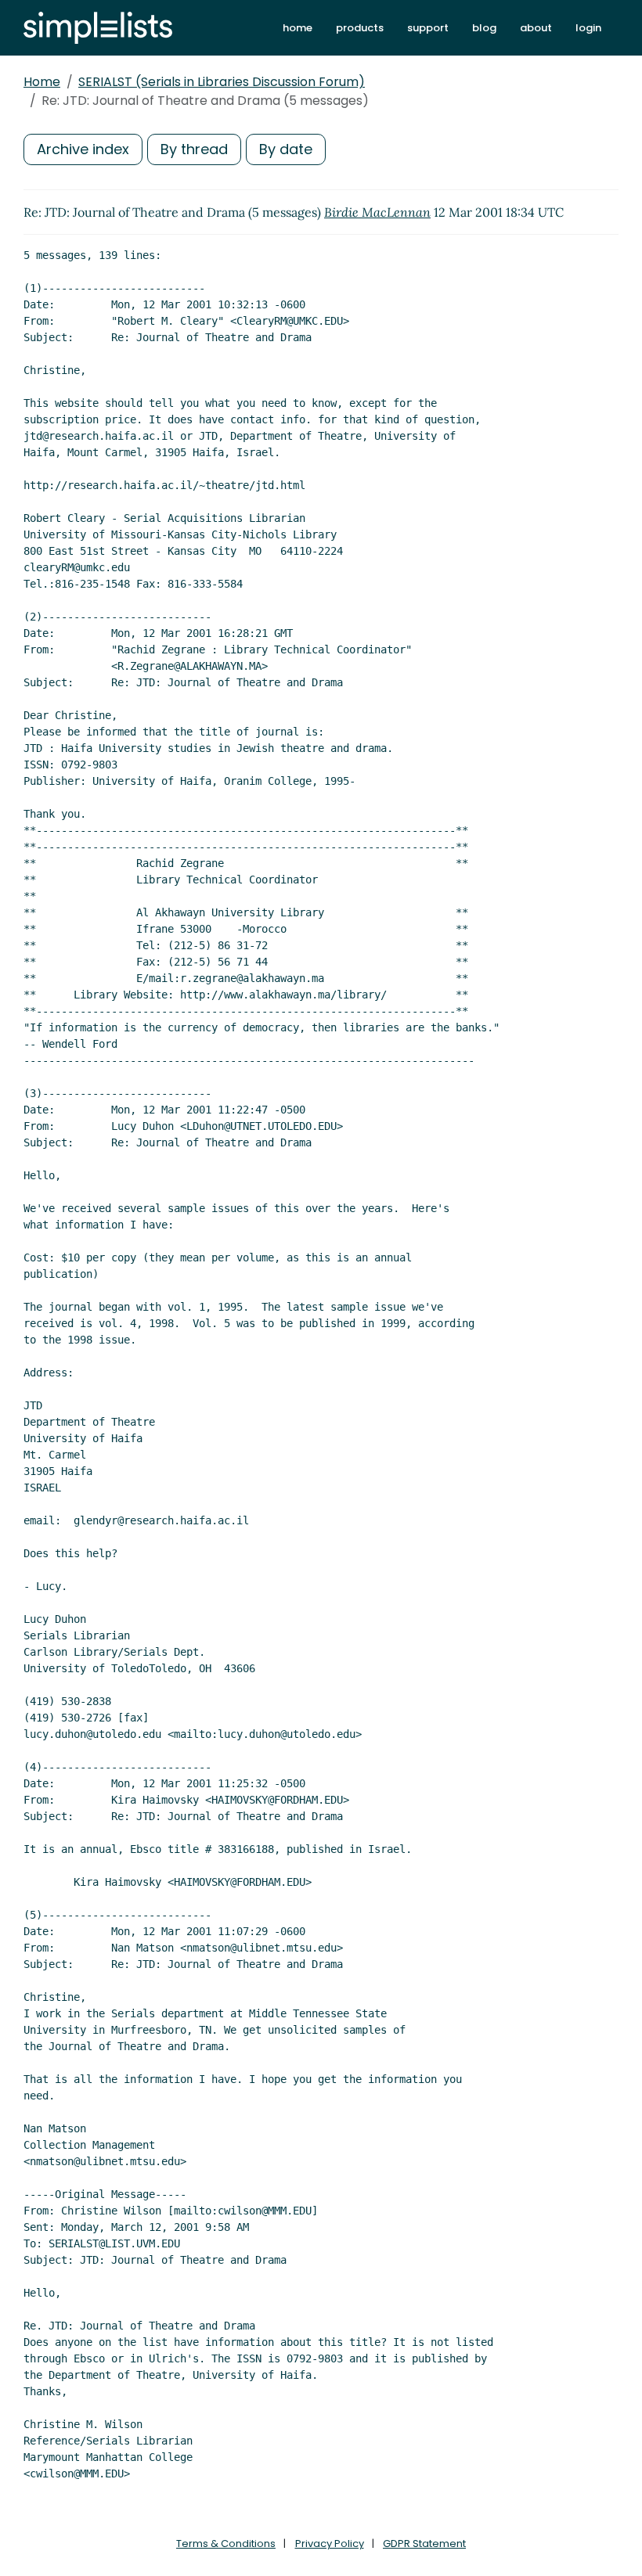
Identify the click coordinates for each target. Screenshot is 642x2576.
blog (484, 28)
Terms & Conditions (226, 2544)
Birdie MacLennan (377, 212)
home (298, 28)
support (428, 28)
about (536, 28)
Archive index (83, 149)
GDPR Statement (424, 2544)
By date (286, 149)
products (360, 28)
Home (42, 82)
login (588, 28)
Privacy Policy (330, 2544)
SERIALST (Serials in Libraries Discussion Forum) (222, 82)
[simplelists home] (98, 28)
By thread (194, 149)
